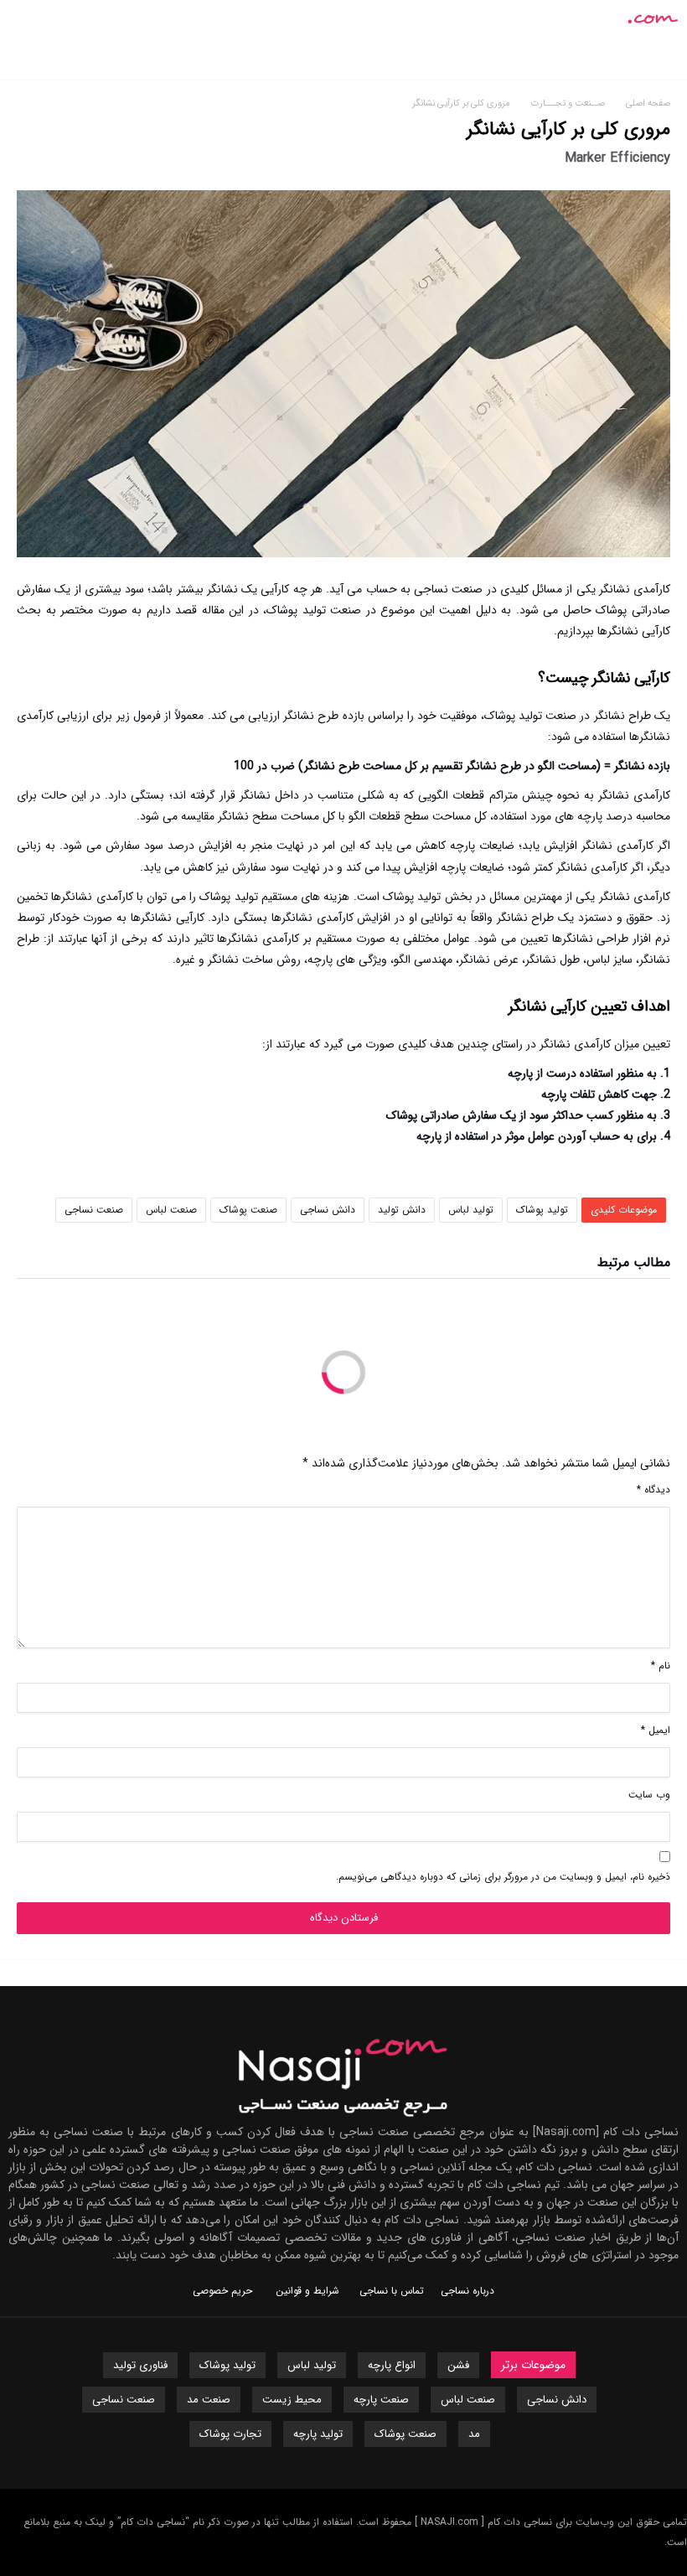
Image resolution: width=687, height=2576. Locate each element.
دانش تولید (402, 1210)
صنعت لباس (171, 1210)
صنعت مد (209, 2400)
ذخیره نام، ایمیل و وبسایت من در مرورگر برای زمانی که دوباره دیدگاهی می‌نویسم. (503, 1877)
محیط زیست (292, 2400)
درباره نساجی (467, 2291)
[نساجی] (622, 12)
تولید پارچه (318, 2434)
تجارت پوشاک (230, 2434)
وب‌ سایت (649, 1795)
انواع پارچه (392, 2365)
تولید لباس (471, 1210)
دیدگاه (653, 1490)
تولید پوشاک (542, 1210)
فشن (458, 2365)
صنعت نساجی (94, 1210)
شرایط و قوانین (307, 2291)
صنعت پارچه (381, 2400)
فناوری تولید (140, 2365)
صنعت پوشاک (248, 1210)
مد (474, 2434)
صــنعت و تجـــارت (571, 103)
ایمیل (656, 1730)
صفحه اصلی (648, 103)
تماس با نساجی (392, 2291)
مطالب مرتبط (634, 1265)
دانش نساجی (328, 1210)
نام (661, 1666)
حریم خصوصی (222, 2291)
